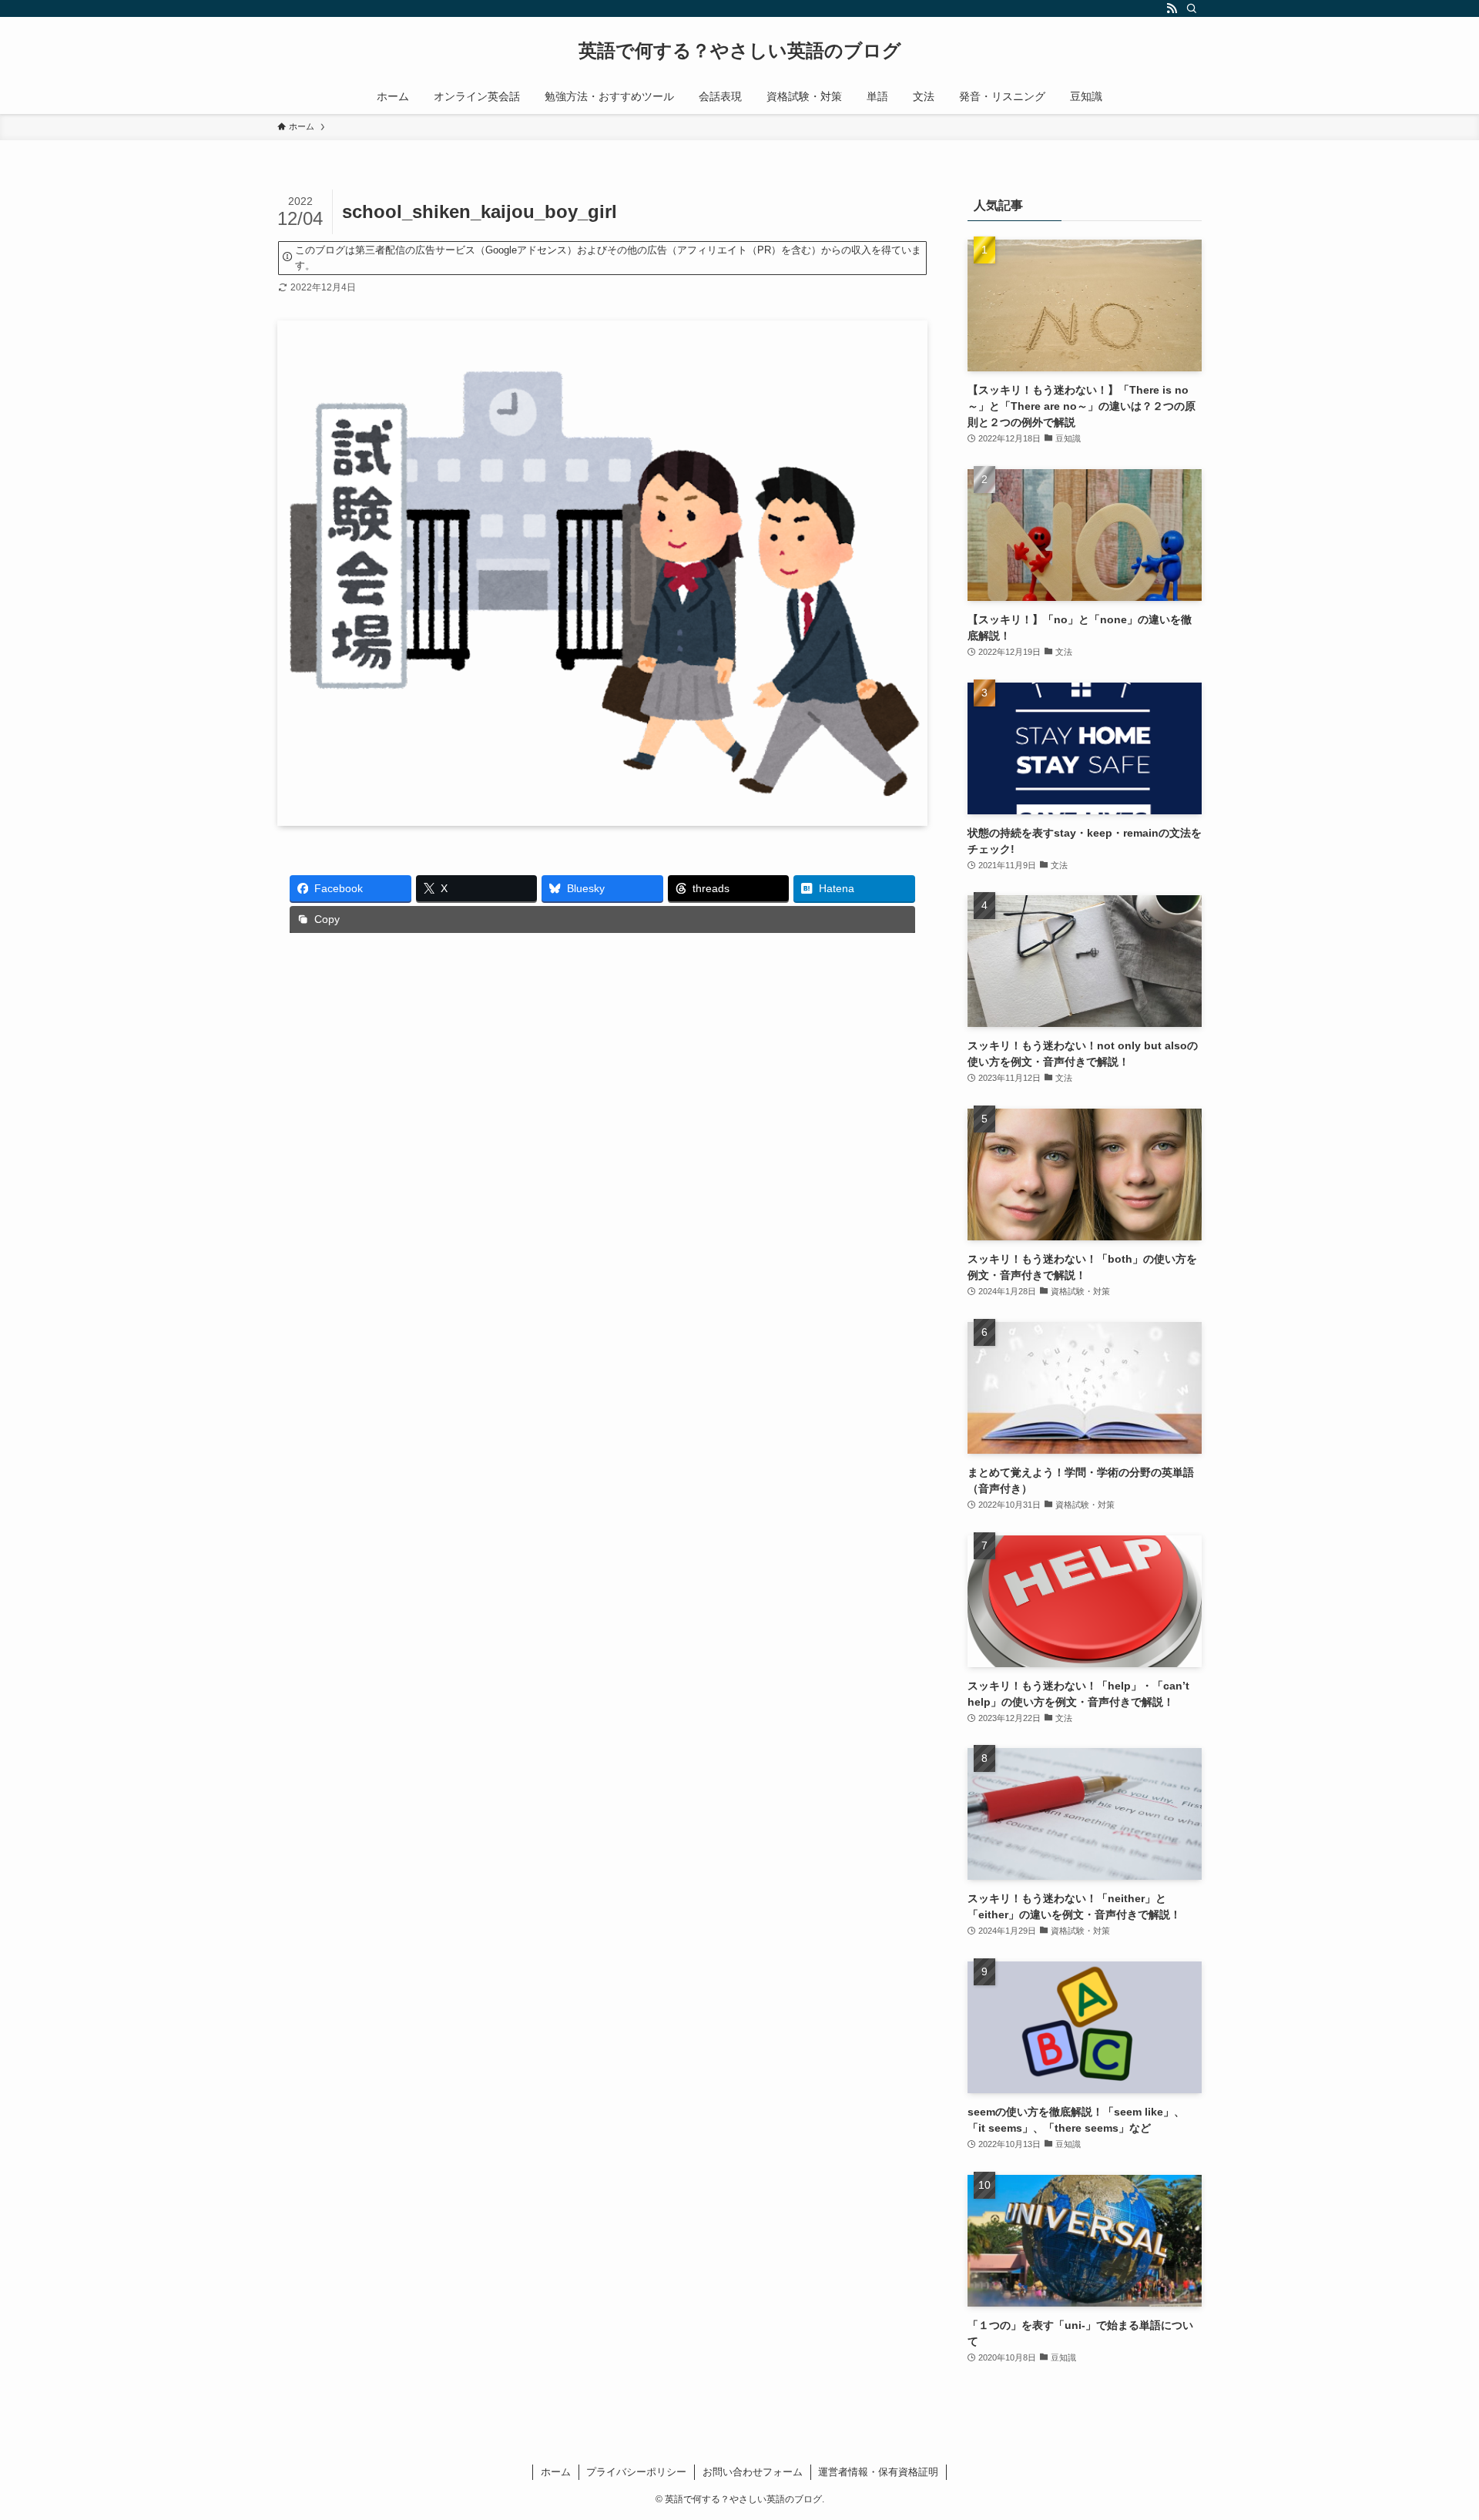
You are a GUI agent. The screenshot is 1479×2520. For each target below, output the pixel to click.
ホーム (556, 2472)
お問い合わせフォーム (753, 2472)
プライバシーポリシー (636, 2472)
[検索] (1192, 8)
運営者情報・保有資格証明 (878, 2472)
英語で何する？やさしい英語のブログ (740, 51)
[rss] (1172, 8)
